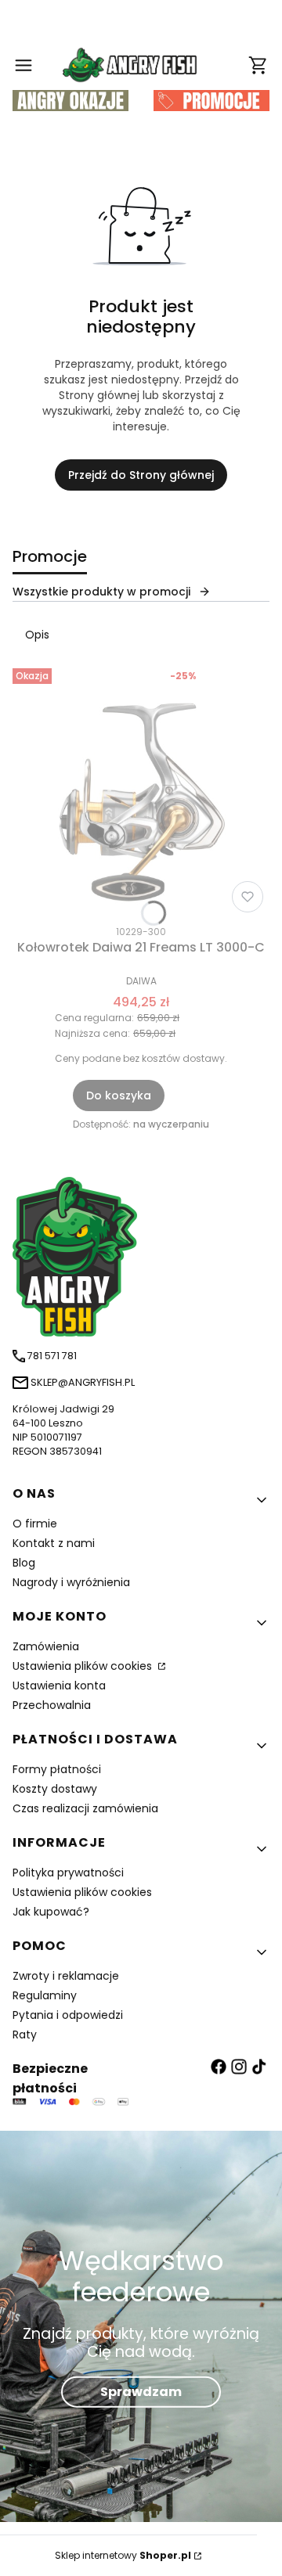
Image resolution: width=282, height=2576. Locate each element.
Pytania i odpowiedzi (68, 2015)
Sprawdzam (141, 2391)
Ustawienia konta (59, 1686)
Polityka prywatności (68, 1873)
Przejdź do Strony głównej (141, 475)
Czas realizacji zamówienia (85, 1808)
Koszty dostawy (55, 1789)
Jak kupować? (51, 1912)
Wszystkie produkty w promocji (101, 592)
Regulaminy (45, 1995)
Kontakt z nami (54, 1543)
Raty (25, 2035)
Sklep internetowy (123, 2555)
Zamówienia (46, 1646)
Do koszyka (119, 1096)
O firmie (35, 1524)
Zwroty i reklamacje (66, 1976)
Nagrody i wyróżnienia (71, 1582)
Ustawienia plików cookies (84, 1666)
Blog (24, 1563)
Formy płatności (57, 1769)
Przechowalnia (52, 1705)
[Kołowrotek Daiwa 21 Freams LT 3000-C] (141, 790)
